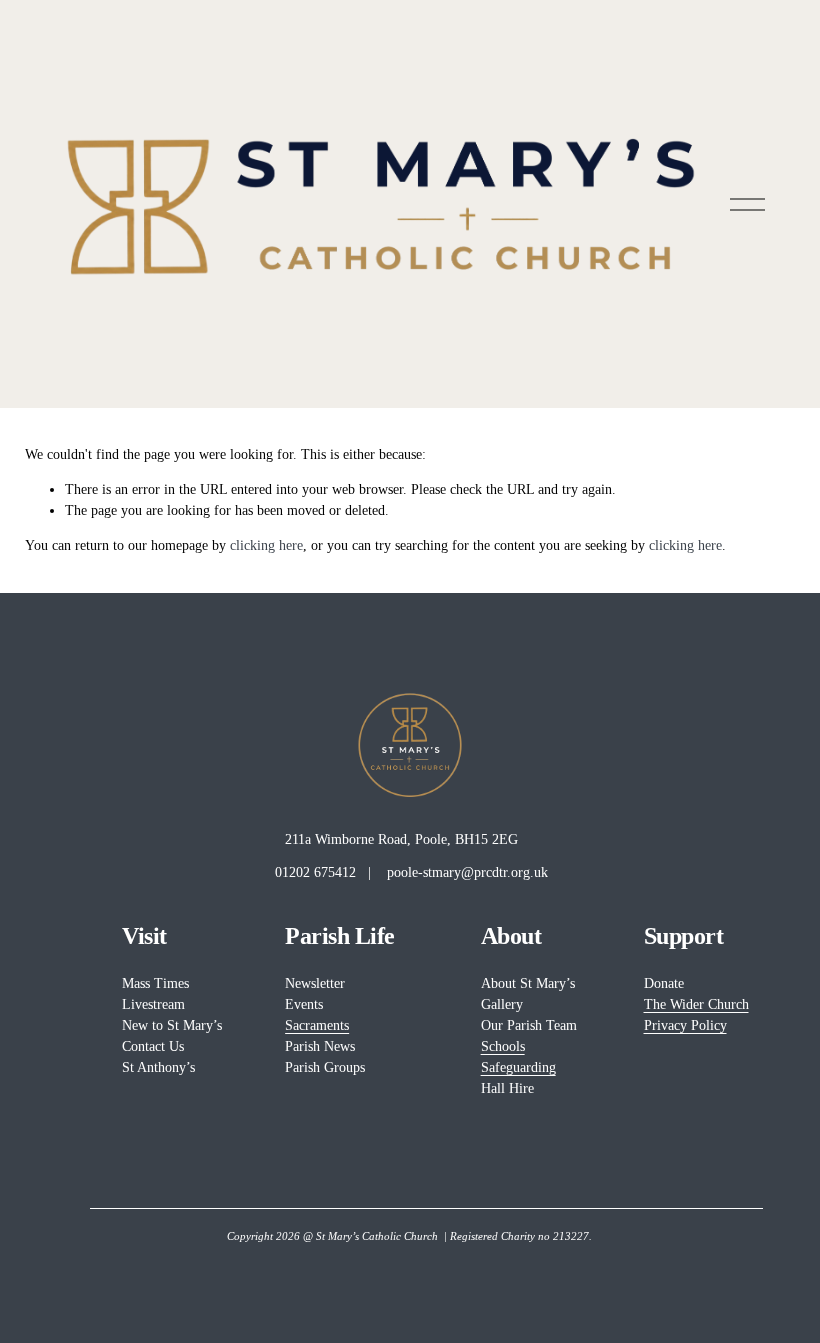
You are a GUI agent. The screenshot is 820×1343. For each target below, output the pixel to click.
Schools (503, 1046)
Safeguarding (518, 1067)
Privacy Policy (685, 1025)
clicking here (266, 545)
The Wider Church (696, 1004)
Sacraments (317, 1025)
